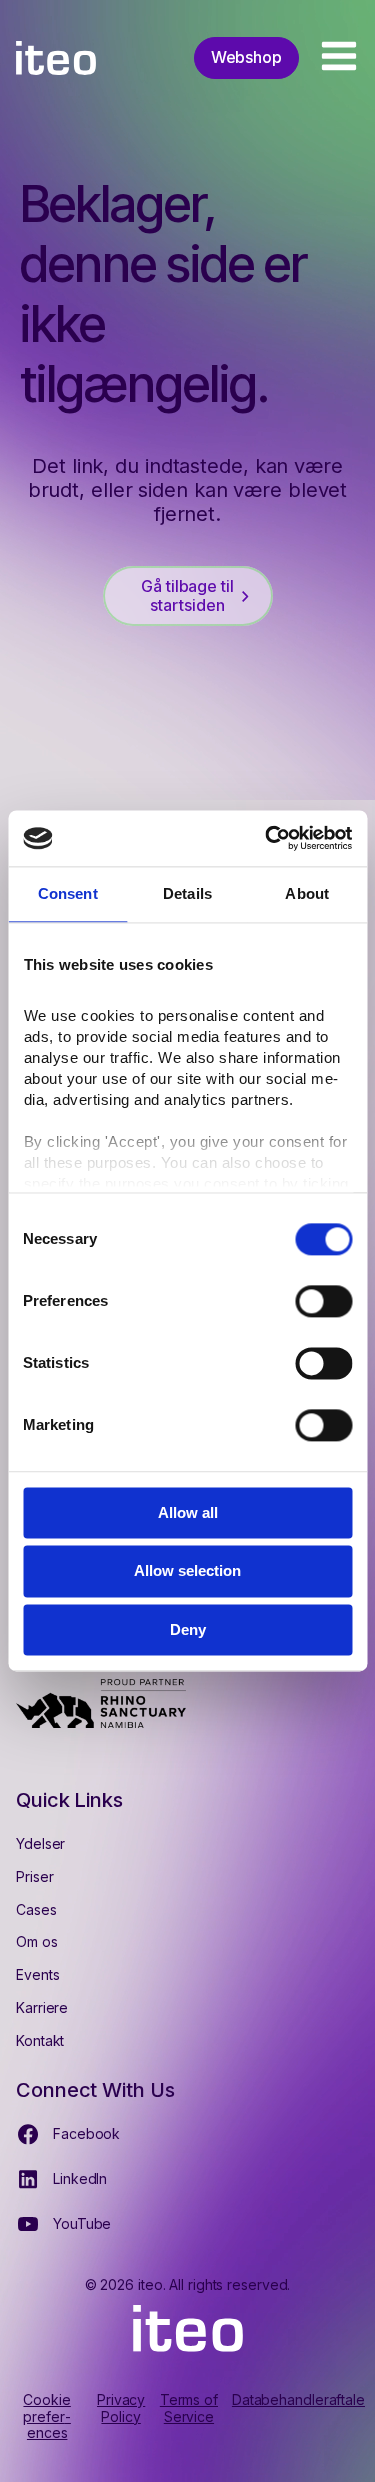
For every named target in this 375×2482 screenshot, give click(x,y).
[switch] (323, 1301)
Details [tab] (187, 893)
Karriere (42, 2007)
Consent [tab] (68, 893)
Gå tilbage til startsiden (187, 595)
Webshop (246, 57)
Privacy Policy (121, 2408)
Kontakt (40, 2040)
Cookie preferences (46, 2417)
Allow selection (187, 1571)
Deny (188, 1629)
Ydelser (40, 1843)
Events (37, 1974)
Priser (34, 1876)
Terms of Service (189, 2408)
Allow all (188, 1512)
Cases (36, 1909)
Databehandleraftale (298, 2400)
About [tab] (307, 893)
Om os (37, 1941)
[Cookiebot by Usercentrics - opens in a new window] (267, 838)
